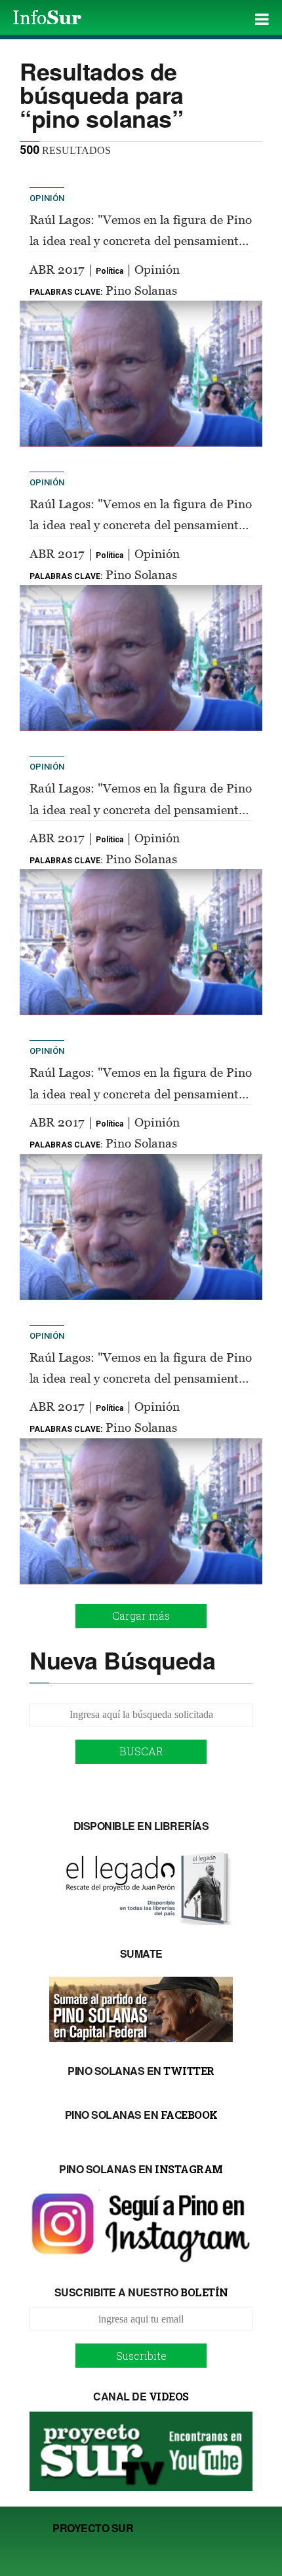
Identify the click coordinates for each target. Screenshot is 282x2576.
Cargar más (141, 1615)
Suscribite (141, 2356)
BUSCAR (141, 1751)
